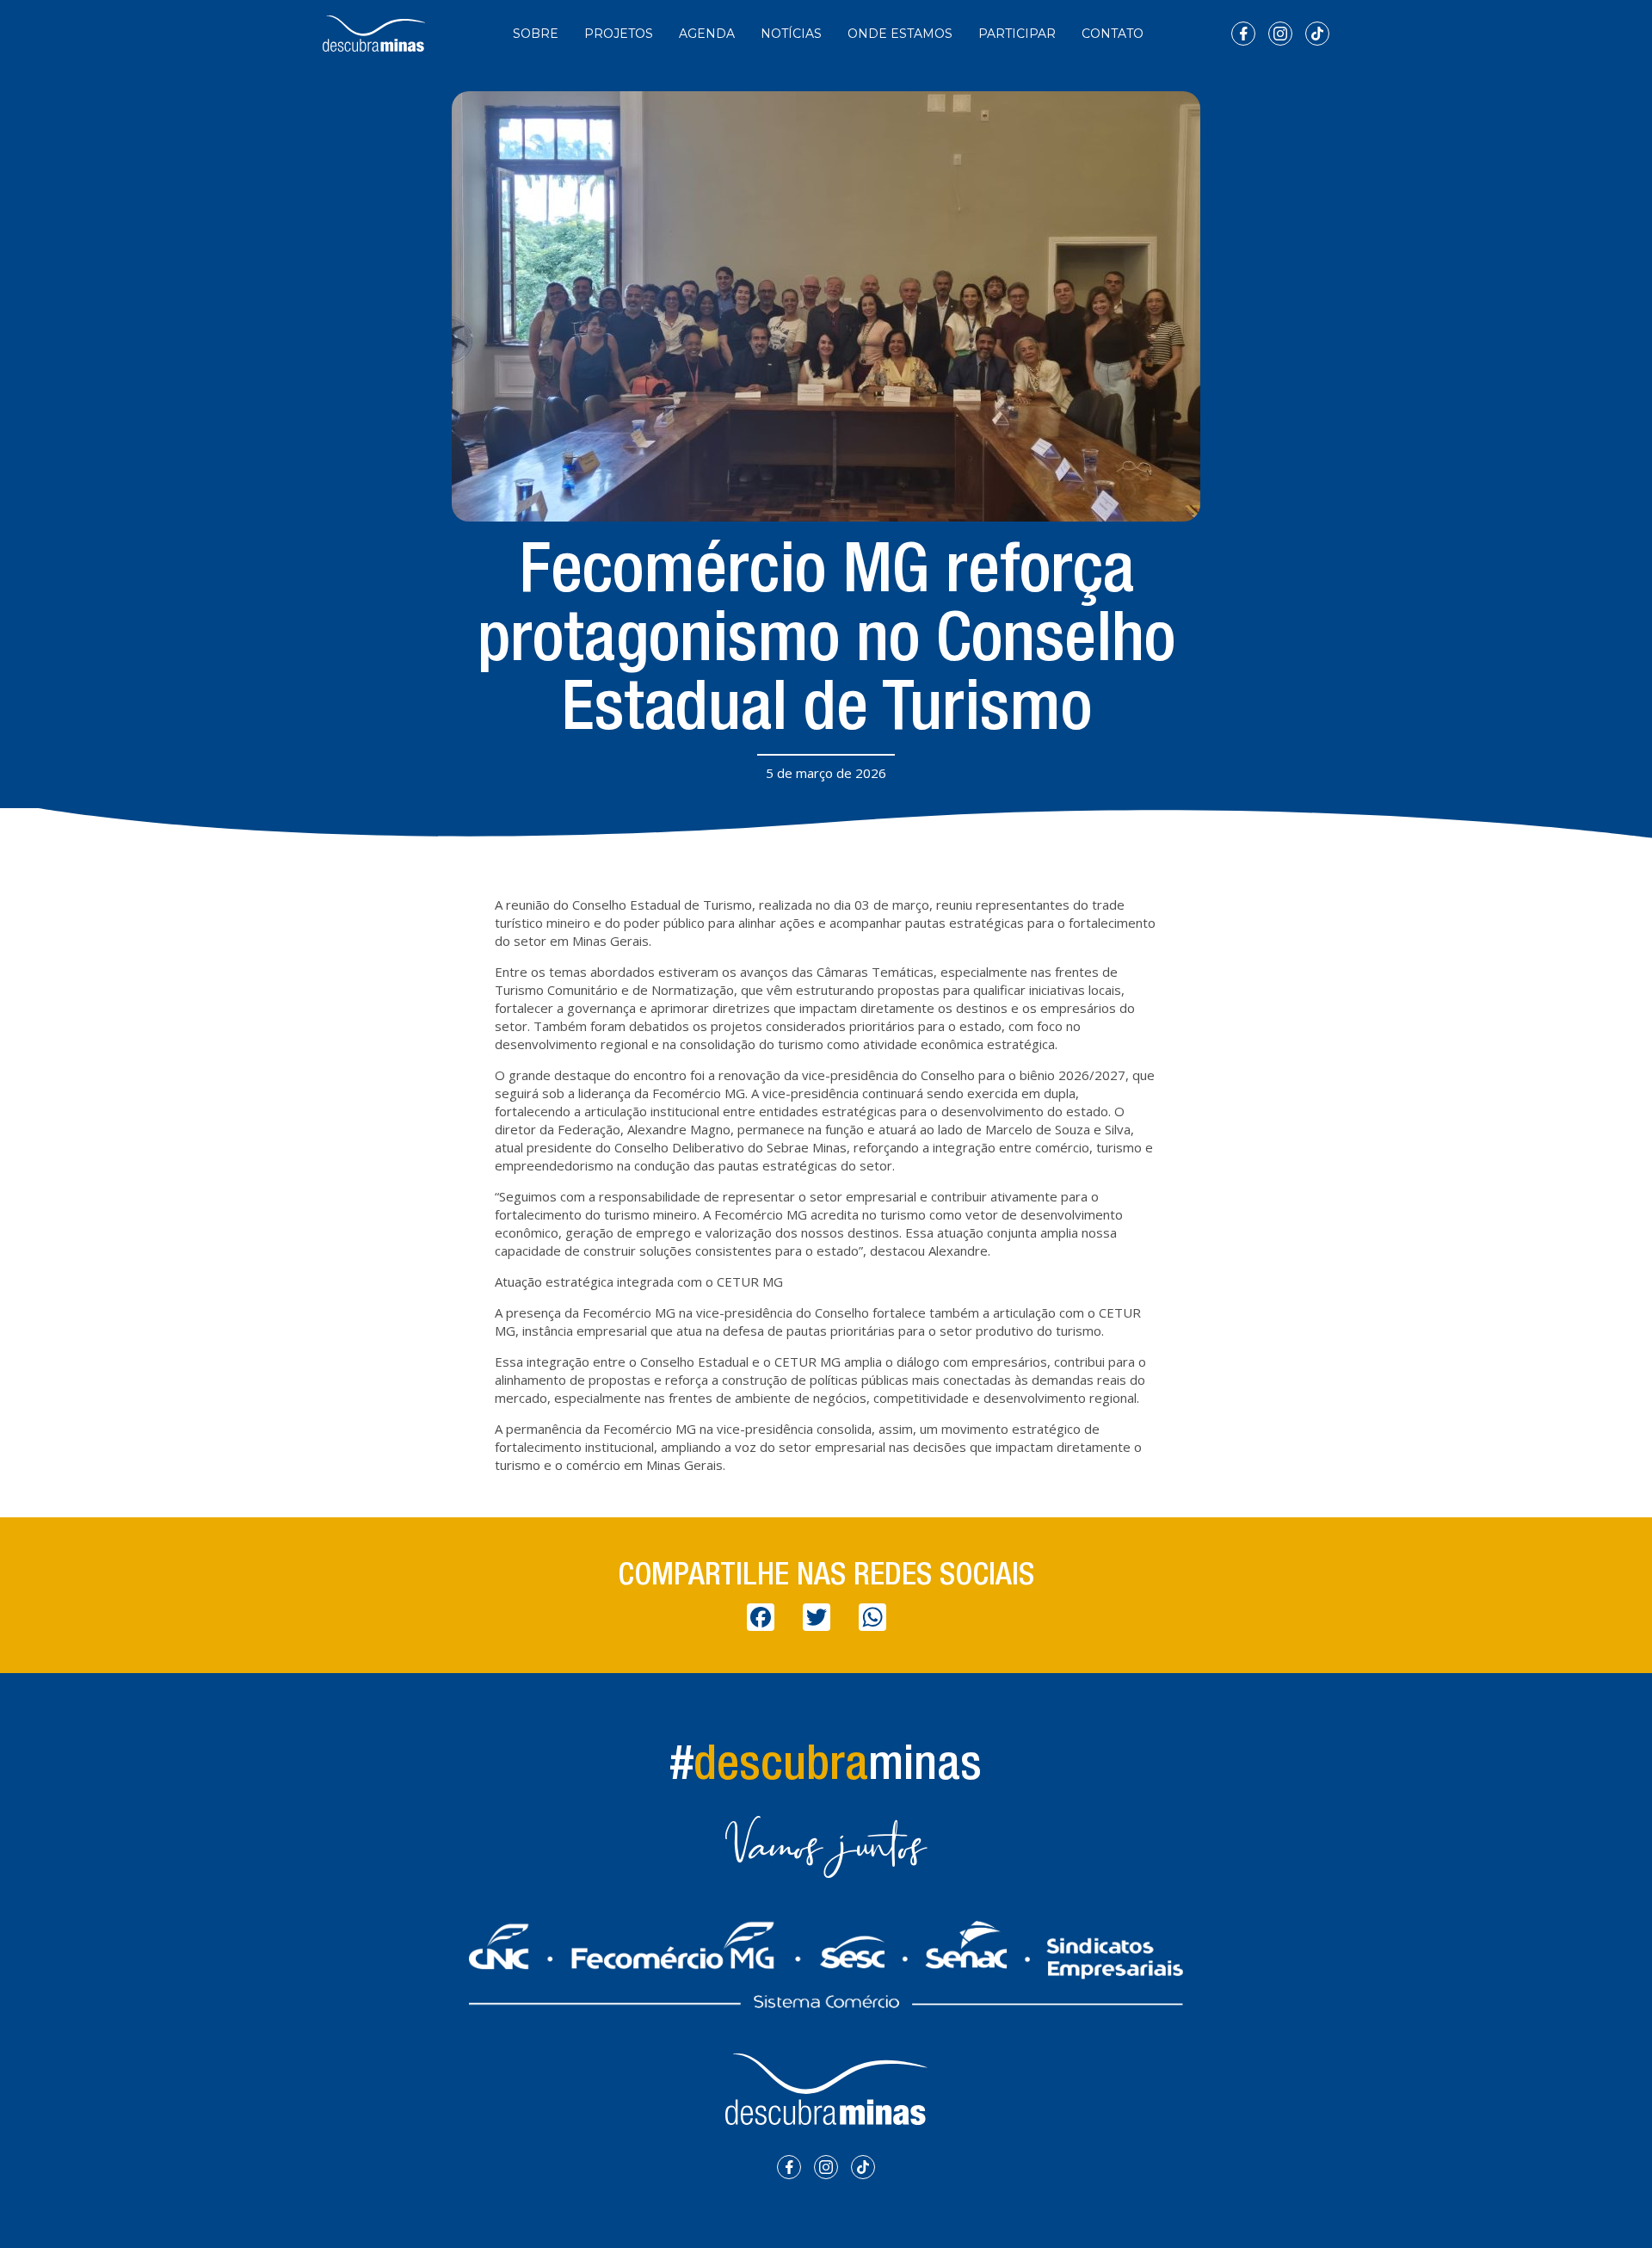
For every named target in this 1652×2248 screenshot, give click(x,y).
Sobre (536, 34)
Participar (1017, 34)
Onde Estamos (900, 34)
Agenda (707, 34)
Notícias (791, 34)
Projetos (619, 34)
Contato (1113, 34)
